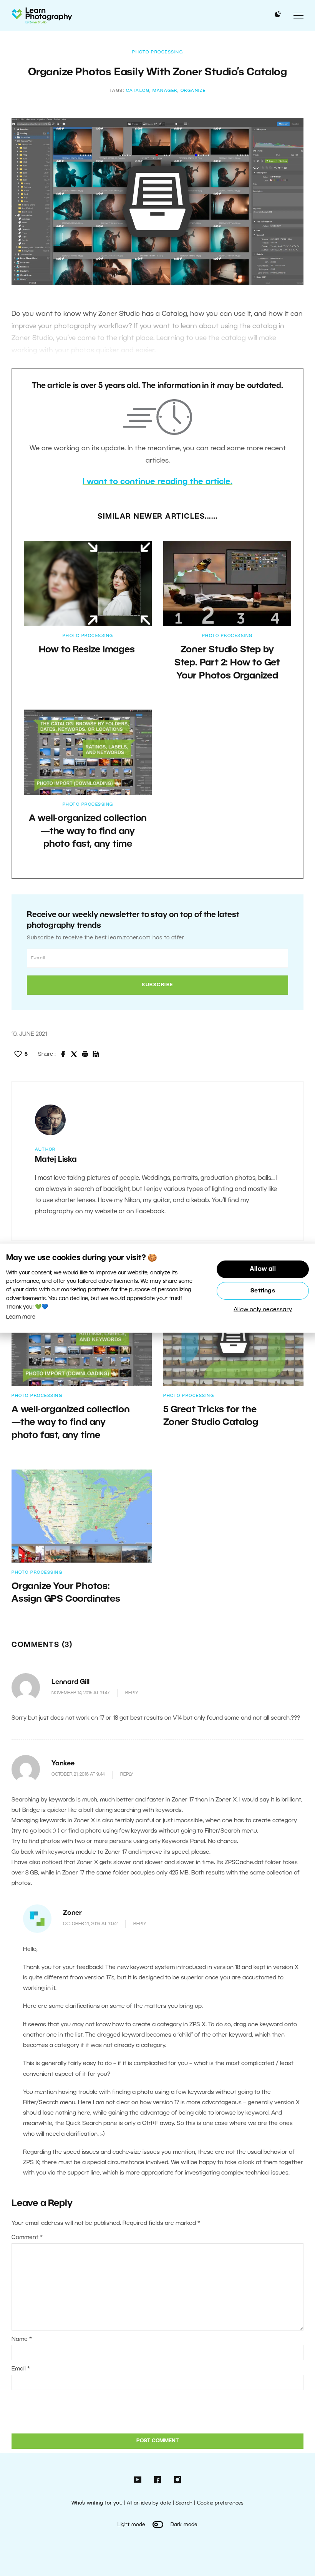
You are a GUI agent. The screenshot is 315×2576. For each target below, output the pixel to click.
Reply (132, 1693)
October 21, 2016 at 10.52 (90, 1924)
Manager (165, 91)
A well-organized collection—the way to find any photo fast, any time (88, 832)
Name (22, 2339)
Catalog (138, 91)
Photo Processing (157, 52)
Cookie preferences (220, 2503)
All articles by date (149, 2503)
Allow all (263, 1269)
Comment (27, 2238)
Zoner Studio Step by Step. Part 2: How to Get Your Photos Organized (227, 663)
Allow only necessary (263, 1310)
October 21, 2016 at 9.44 (78, 1774)
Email (21, 2369)
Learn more (21, 1317)
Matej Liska (56, 1160)
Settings (263, 1291)
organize (193, 91)
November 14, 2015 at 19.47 (80, 1693)
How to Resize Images (88, 650)
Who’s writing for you (97, 2503)
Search (184, 2503)
